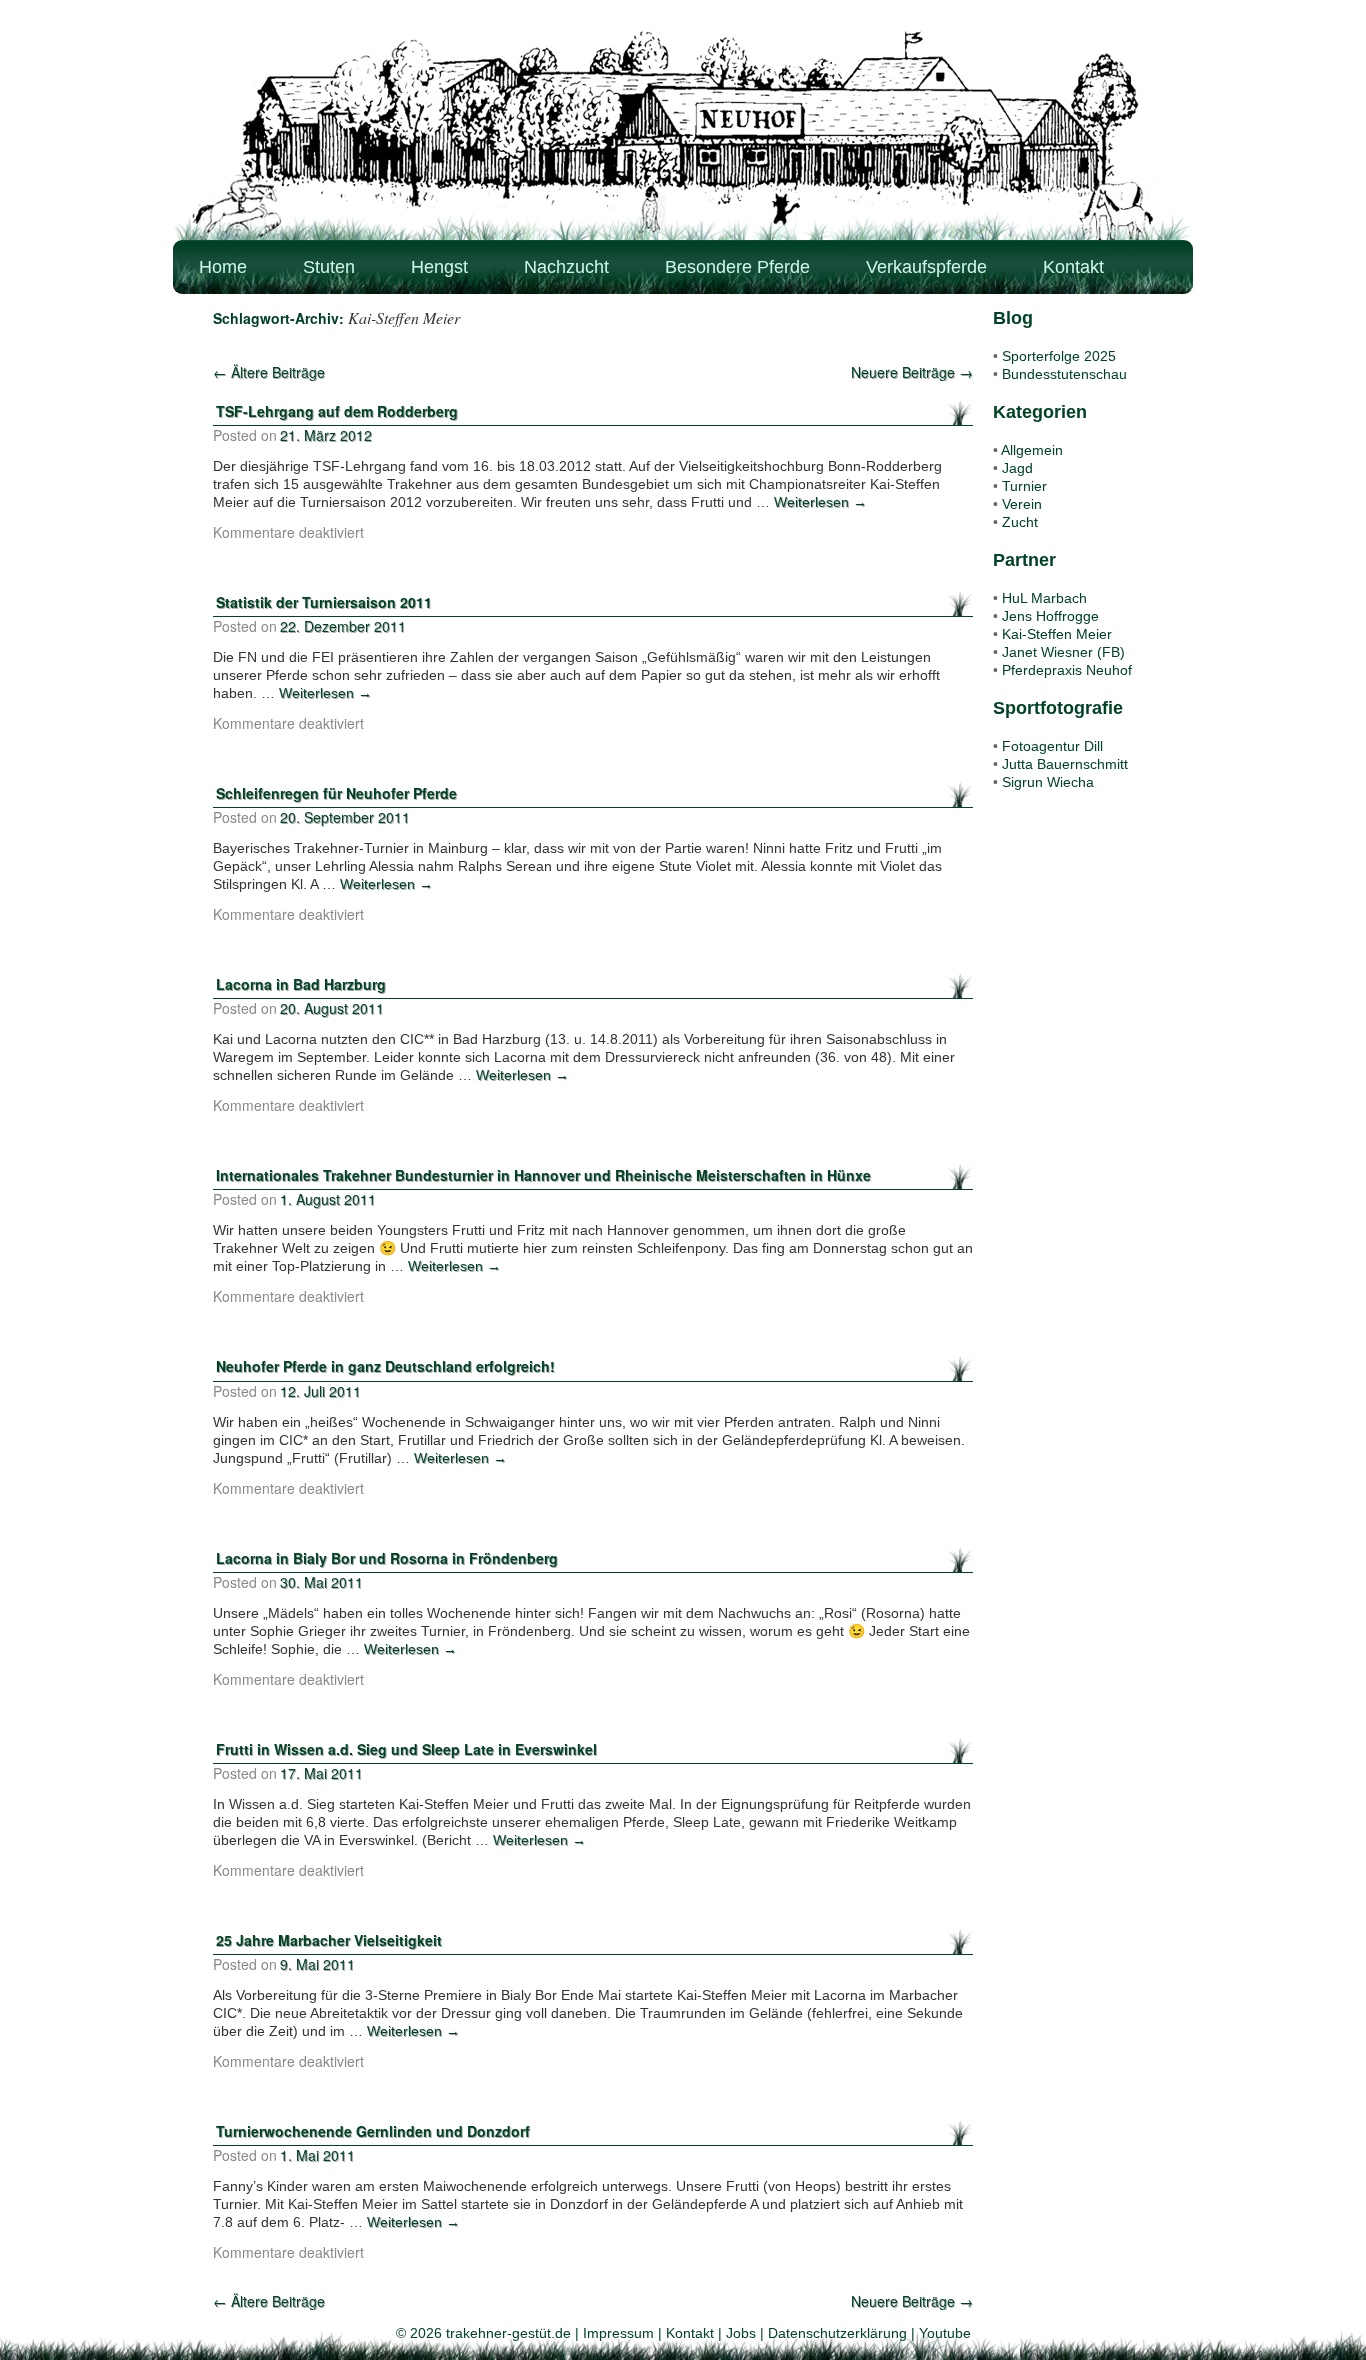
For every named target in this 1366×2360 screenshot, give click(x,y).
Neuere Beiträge (912, 372)
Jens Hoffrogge (1050, 616)
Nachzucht (566, 267)
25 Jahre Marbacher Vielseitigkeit (329, 1940)
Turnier (1024, 486)
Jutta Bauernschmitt (1065, 764)
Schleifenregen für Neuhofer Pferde (336, 793)
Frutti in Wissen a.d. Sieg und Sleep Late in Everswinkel (406, 1749)
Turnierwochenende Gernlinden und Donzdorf (373, 2131)
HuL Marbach (1044, 598)
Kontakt (1073, 267)
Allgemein (1032, 450)
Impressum (618, 2333)
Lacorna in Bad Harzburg (301, 984)
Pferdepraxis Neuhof (1067, 670)
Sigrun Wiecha (1048, 782)
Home (223, 267)
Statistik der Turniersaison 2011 (324, 602)
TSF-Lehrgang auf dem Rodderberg (337, 411)
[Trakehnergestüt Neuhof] (683, 135)
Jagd (1017, 468)
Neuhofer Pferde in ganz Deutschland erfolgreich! (385, 1366)
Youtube (945, 2333)
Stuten (329, 267)
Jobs (741, 2333)
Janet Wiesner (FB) (1063, 652)
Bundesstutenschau (1064, 374)
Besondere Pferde (737, 267)
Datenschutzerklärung (837, 2333)
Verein (1022, 504)
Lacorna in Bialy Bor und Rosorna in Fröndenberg (387, 1558)
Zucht (1020, 522)
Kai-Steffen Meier (1057, 634)
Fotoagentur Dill (1052, 746)
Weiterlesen (820, 502)
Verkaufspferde (926, 267)
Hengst (439, 267)
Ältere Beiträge (269, 372)
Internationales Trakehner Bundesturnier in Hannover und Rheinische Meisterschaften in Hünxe (543, 1175)
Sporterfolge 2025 (1059, 356)
